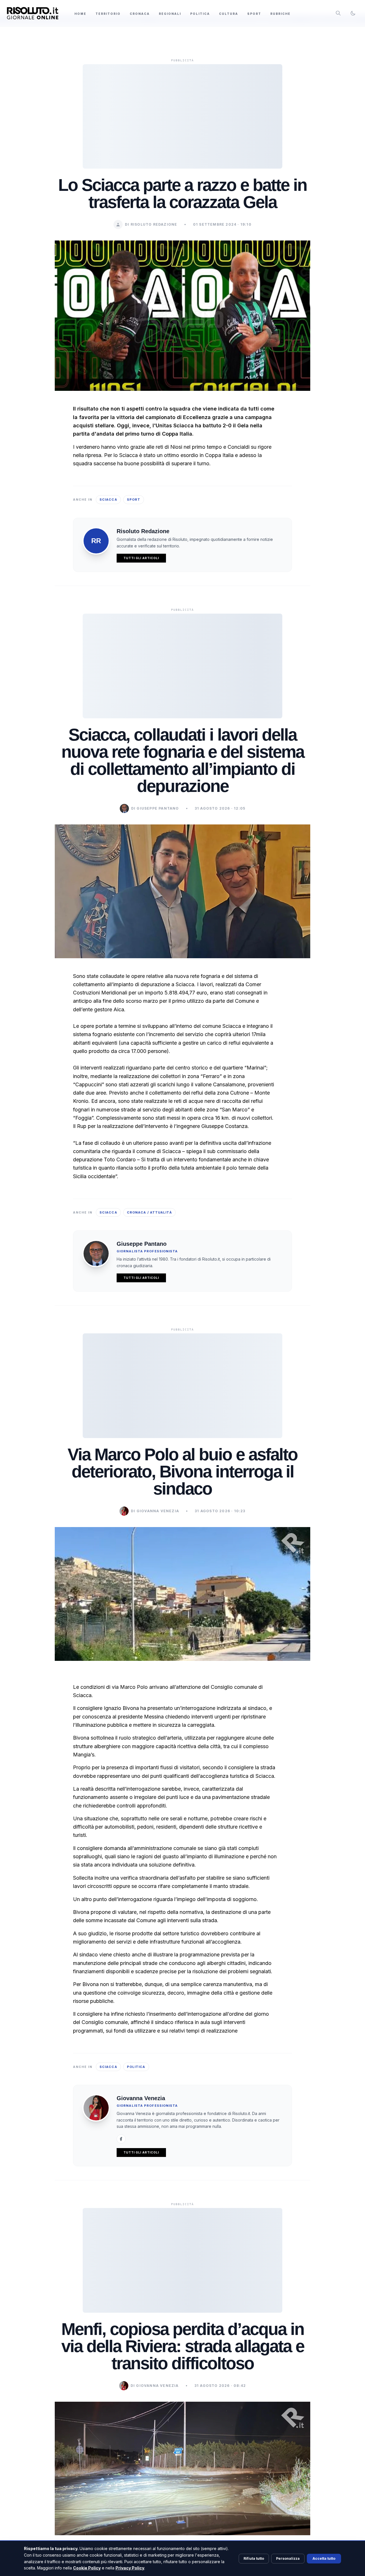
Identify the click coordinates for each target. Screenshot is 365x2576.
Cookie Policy (87, 2568)
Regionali (170, 14)
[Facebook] (121, 2139)
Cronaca (140, 14)
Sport (254, 14)
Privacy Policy (130, 2568)
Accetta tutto (324, 2558)
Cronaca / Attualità (149, 1212)
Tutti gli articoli (141, 558)
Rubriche (280, 14)
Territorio (108, 14)
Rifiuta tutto (254, 2558)
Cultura (229, 14)
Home (80, 14)
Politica (200, 14)
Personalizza (288, 2558)
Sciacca (108, 500)
